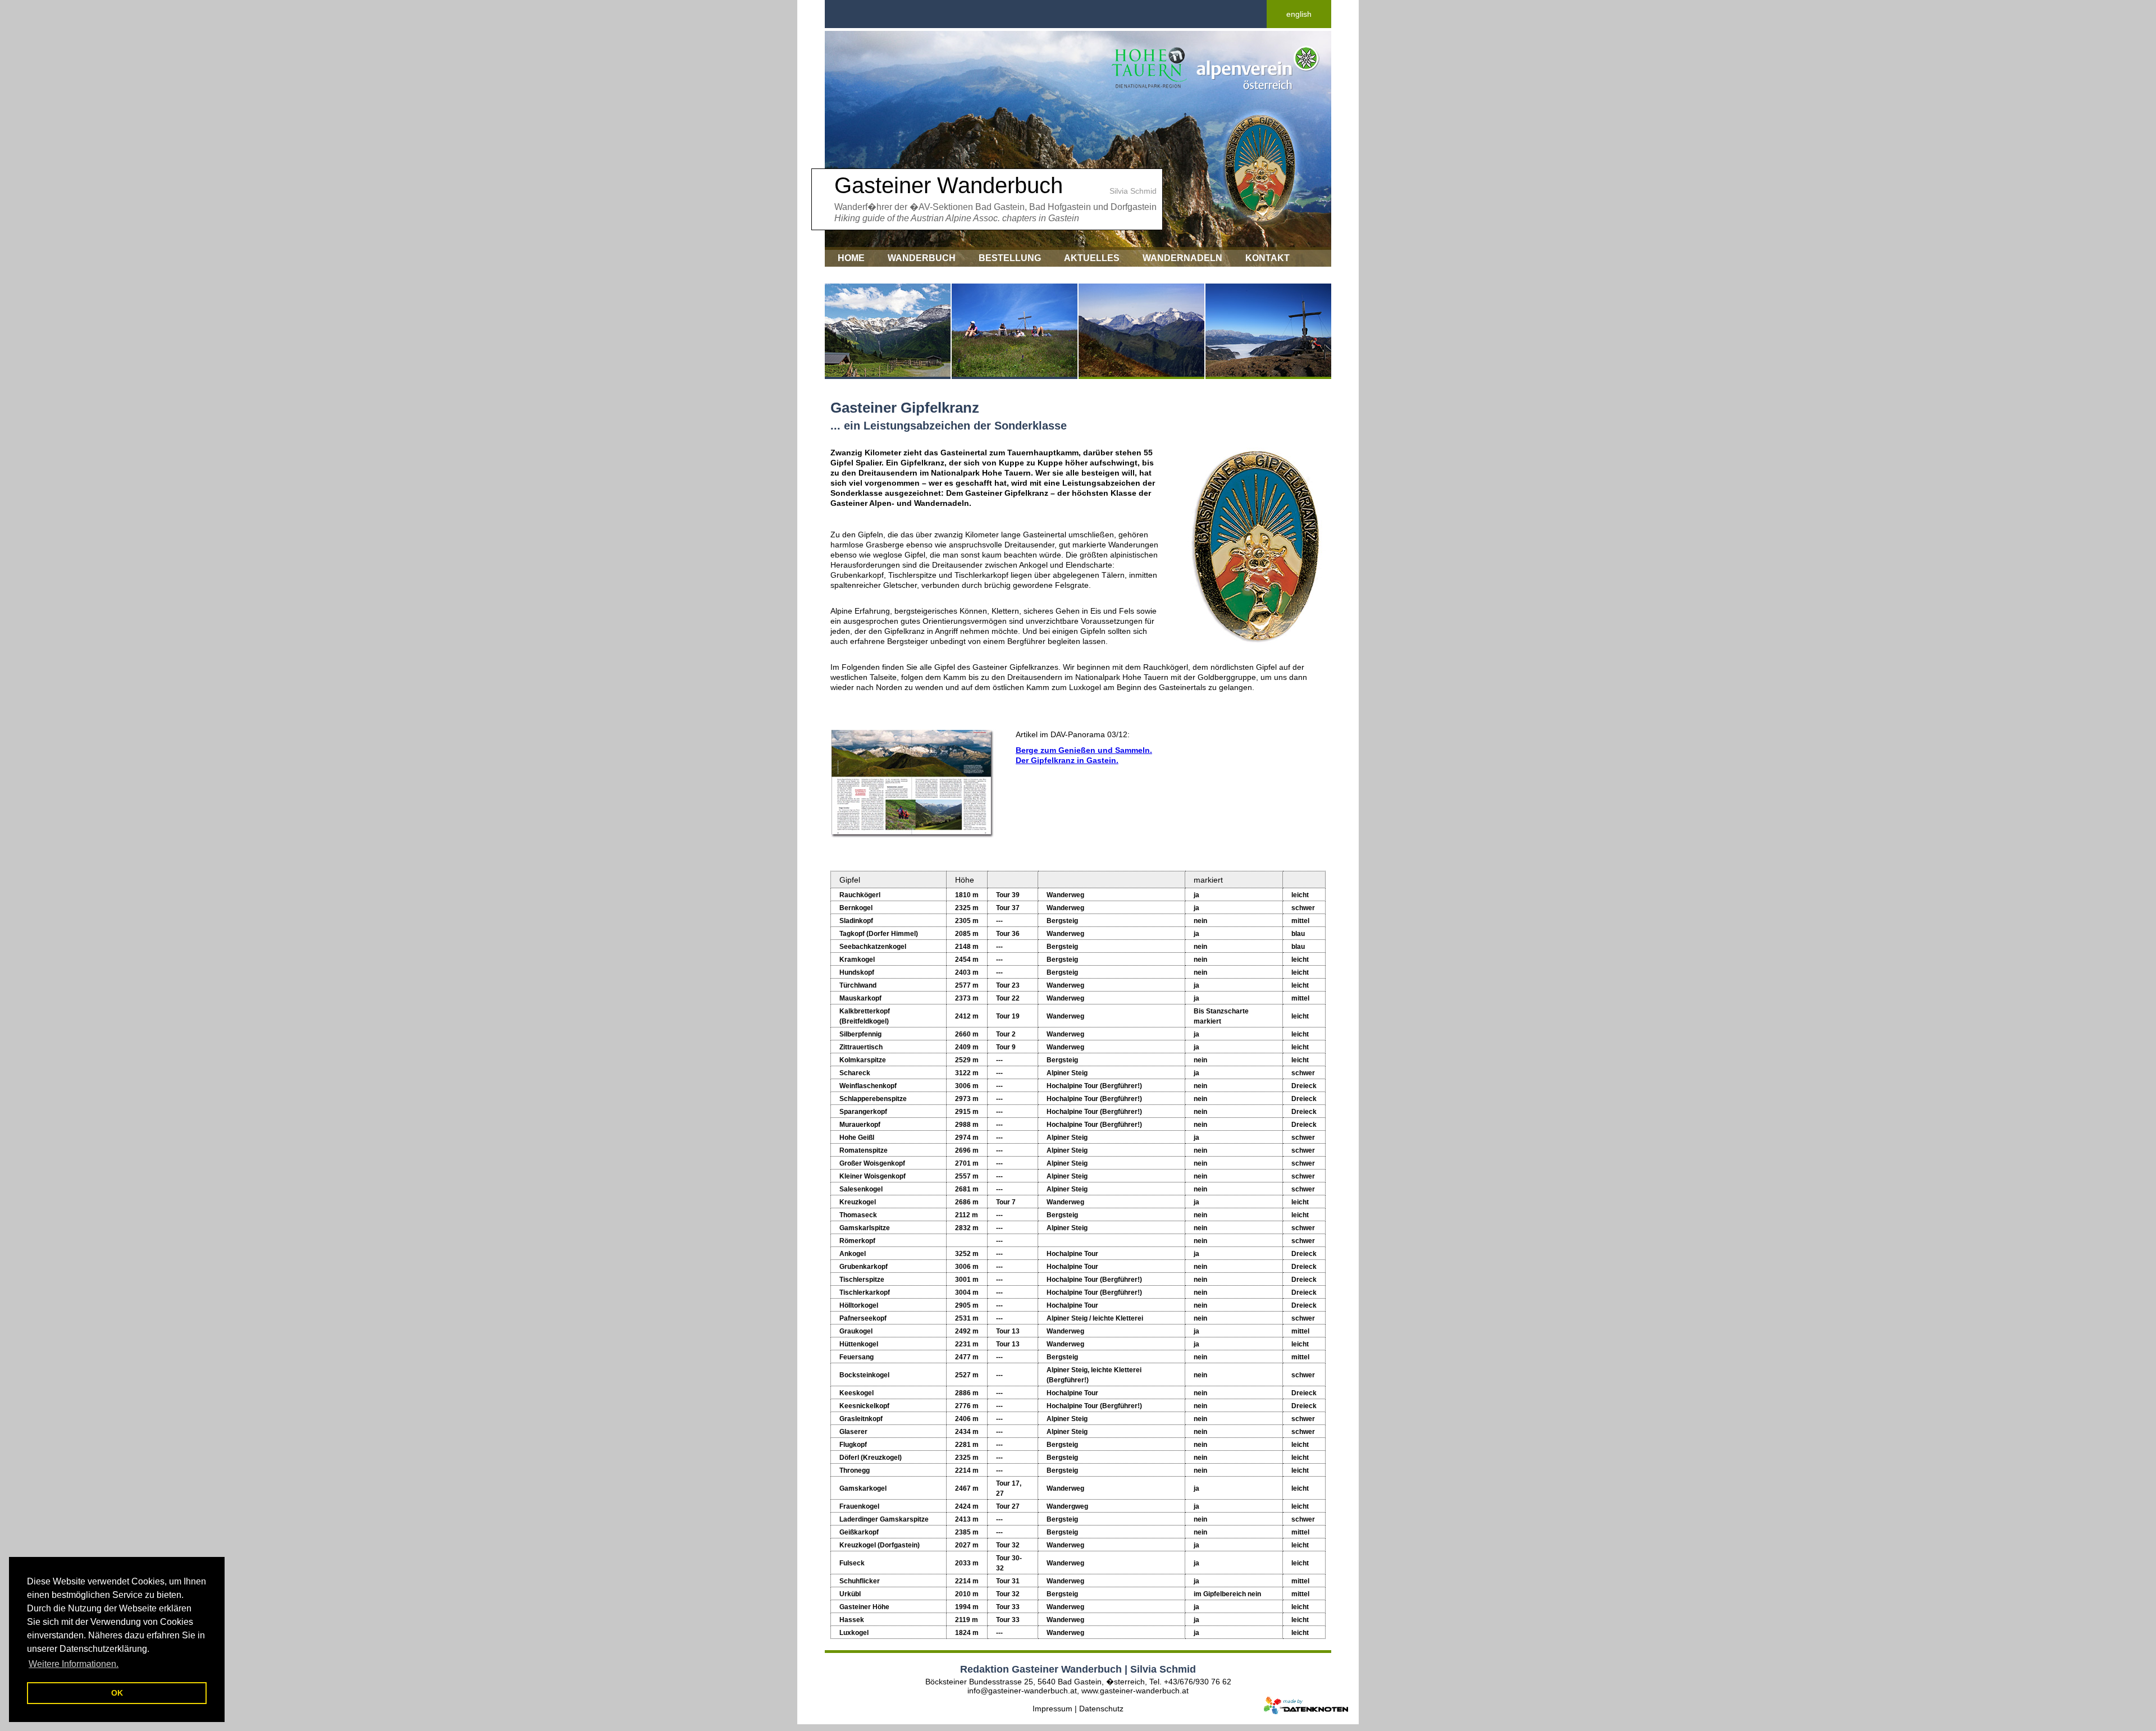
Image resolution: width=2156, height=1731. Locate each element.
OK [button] (117, 1693)
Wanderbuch (922, 258)
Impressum (865, 275)
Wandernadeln (1182, 258)
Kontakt (1267, 258)
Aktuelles (1092, 258)
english (1299, 14)
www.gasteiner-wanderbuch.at (1135, 1691)
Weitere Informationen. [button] (74, 1664)
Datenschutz (1101, 1709)
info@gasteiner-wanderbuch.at (1022, 1691)
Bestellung (1010, 258)
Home (851, 258)
